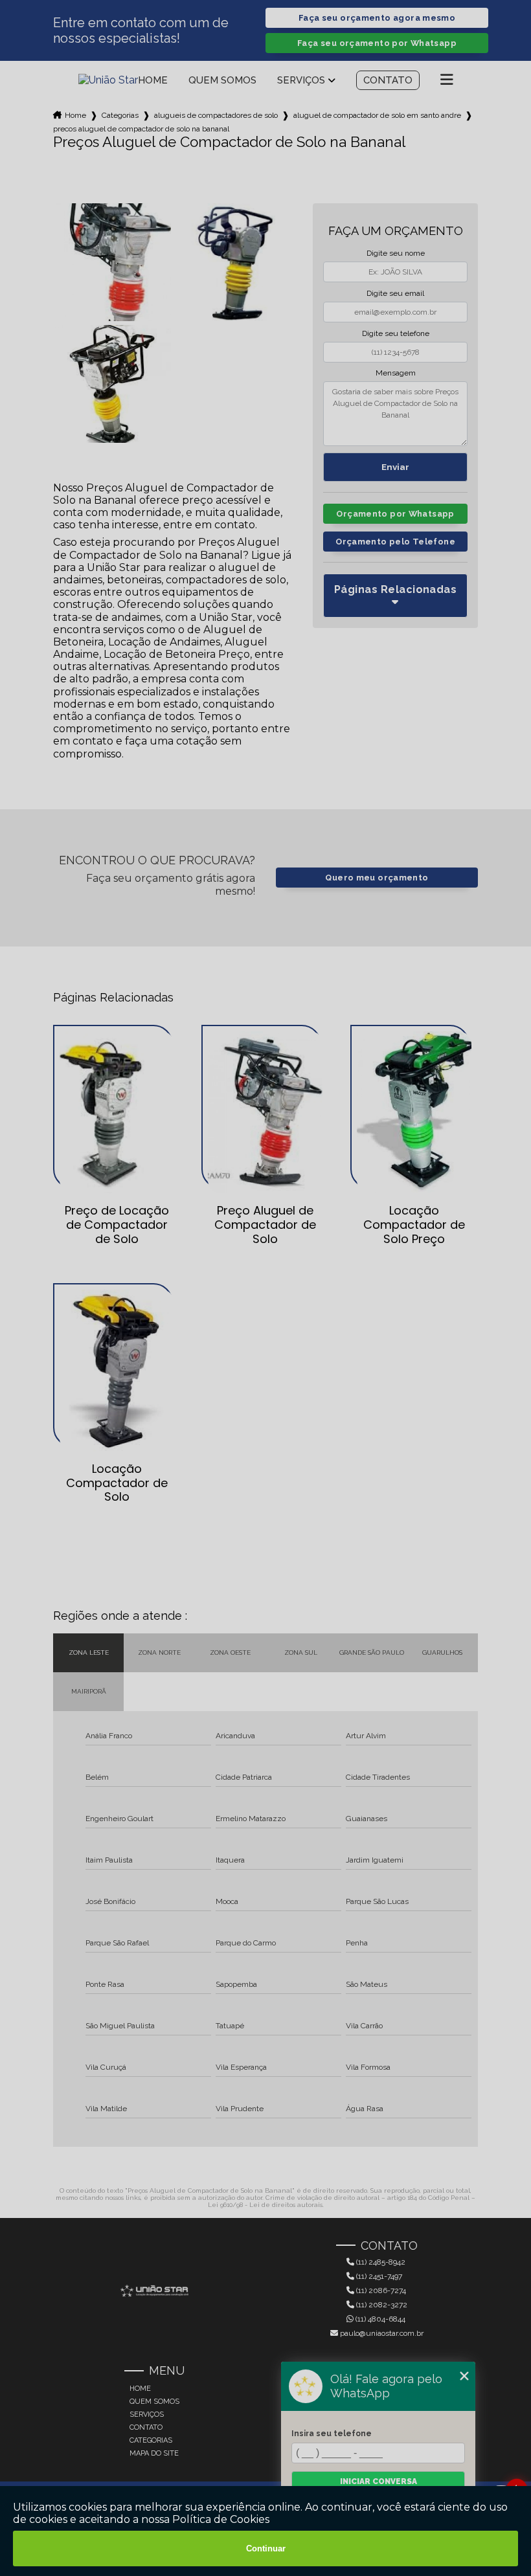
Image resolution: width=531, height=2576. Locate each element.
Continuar (266, 2548)
